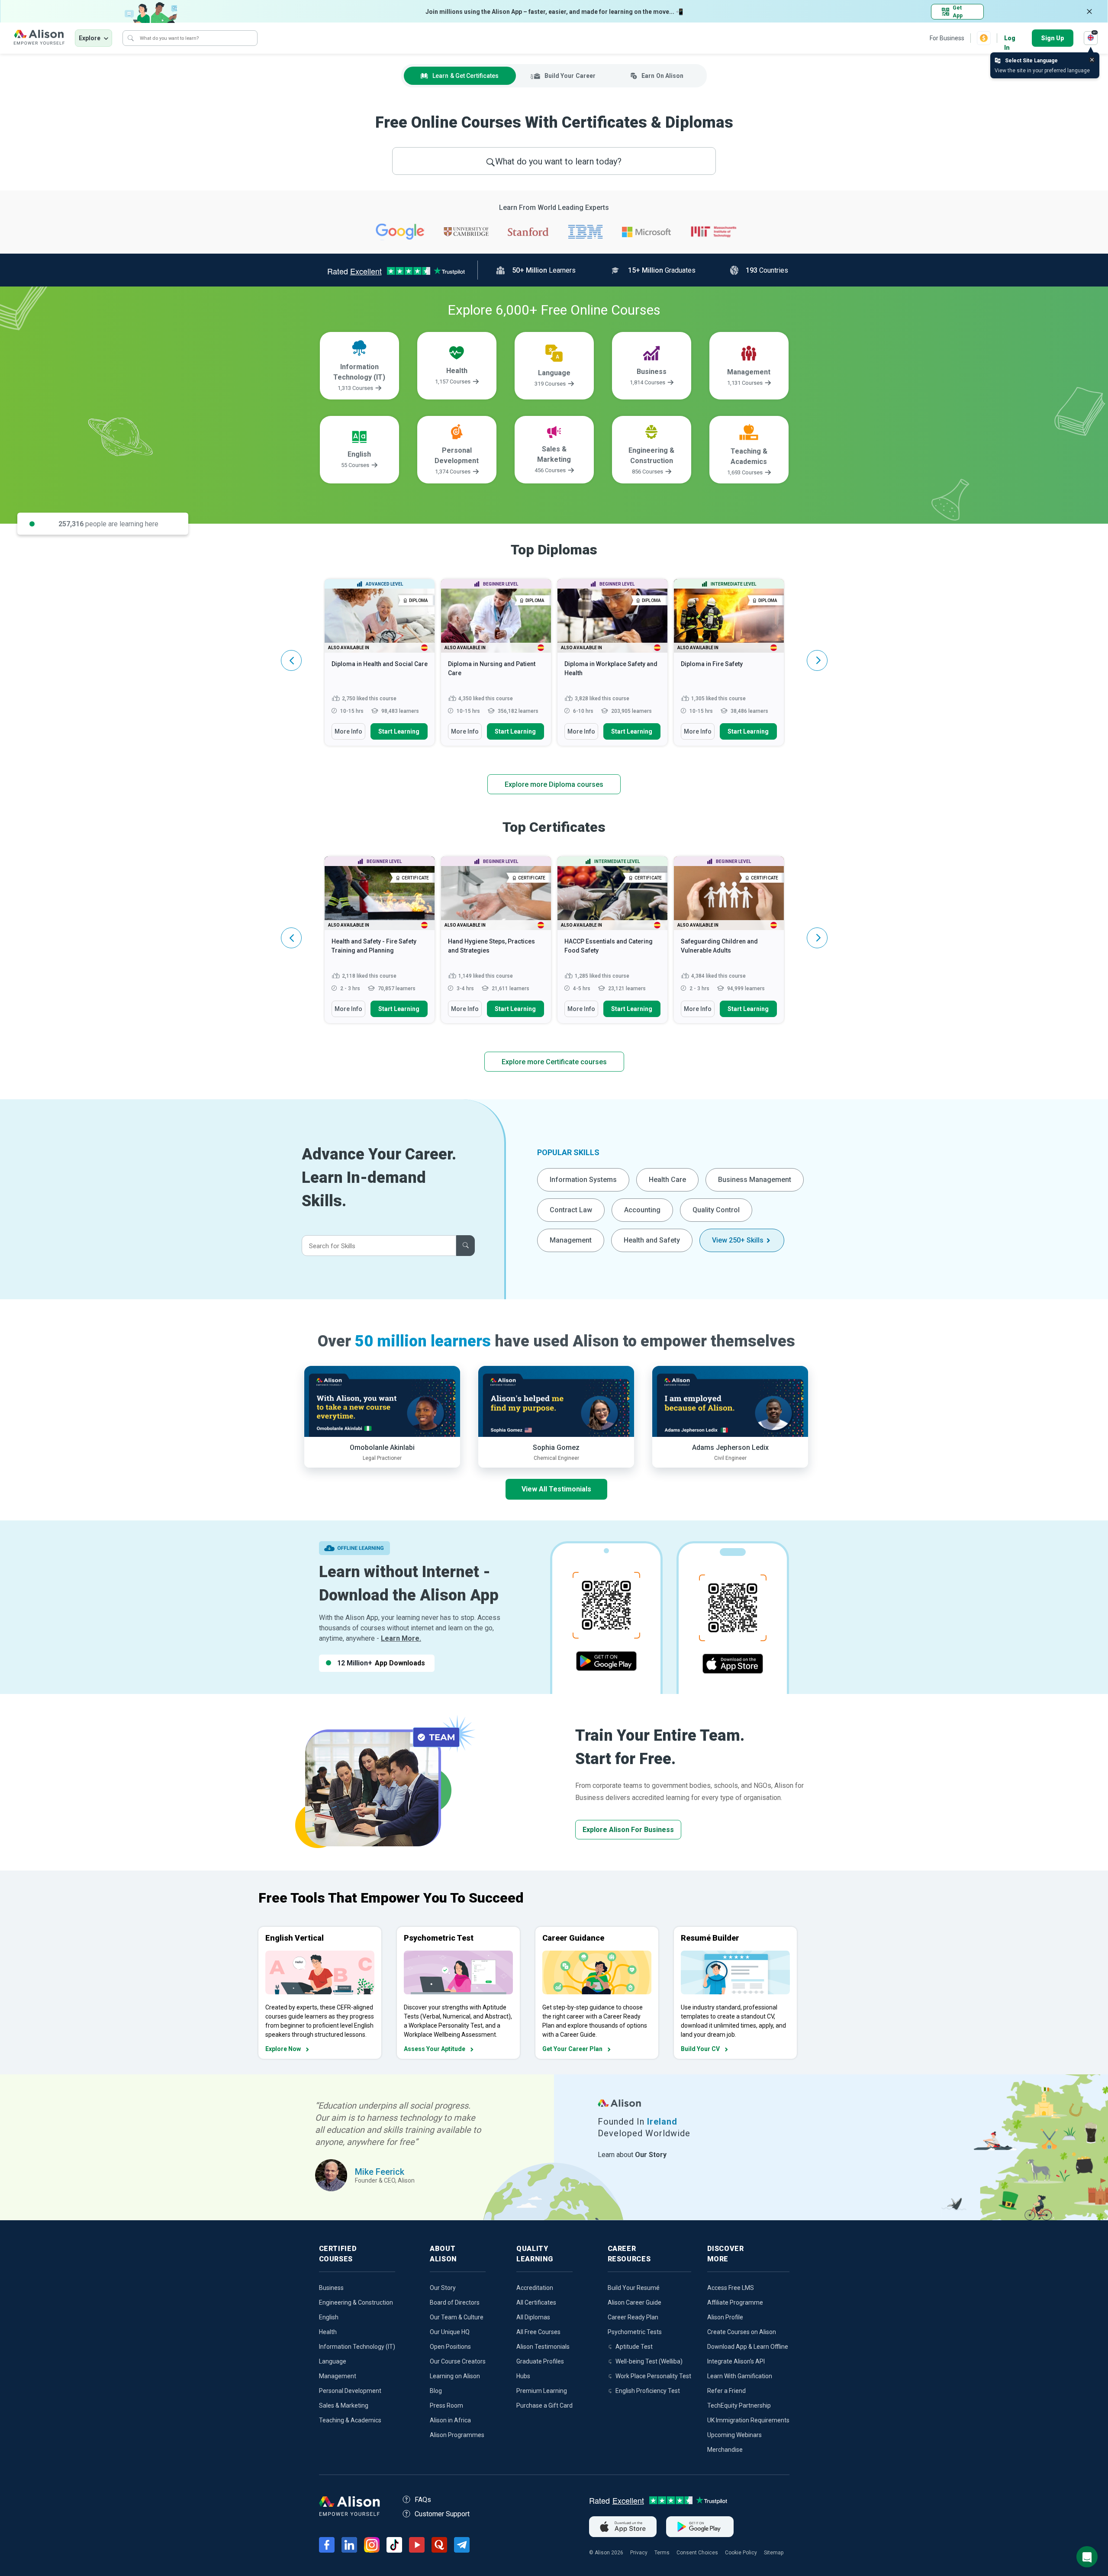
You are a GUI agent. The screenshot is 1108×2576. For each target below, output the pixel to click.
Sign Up (1053, 38)
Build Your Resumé (634, 2288)
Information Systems (583, 1180)
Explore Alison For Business (628, 1830)
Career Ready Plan (633, 2317)
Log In (1010, 39)
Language (333, 2361)
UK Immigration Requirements (748, 2420)
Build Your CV (700, 2049)
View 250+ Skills (738, 1240)
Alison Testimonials (543, 2347)
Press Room (446, 2405)
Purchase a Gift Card (544, 2405)
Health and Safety (652, 1240)
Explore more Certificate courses (554, 1062)
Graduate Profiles (540, 2361)
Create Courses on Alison (742, 2332)
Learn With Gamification (740, 2376)
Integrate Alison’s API (736, 2361)
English (329, 2317)
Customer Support (442, 2514)
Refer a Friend (726, 2391)
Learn (465, 76)
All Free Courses (538, 2332)
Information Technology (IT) (357, 2347)
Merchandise (725, 2450)
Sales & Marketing (344, 2405)
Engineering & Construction (356, 2302)
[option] (380, 667)
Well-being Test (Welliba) (649, 2361)
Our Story (443, 2288)
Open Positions (450, 2347)
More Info (348, 731)
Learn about (632, 2155)
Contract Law (571, 1210)
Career (570, 76)
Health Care (667, 1180)
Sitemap (774, 2553)
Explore (90, 38)
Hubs (523, 2376)
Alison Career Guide (635, 2302)
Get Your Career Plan (572, 2049)
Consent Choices (697, 2553)
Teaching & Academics (350, 2420)
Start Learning (399, 731)
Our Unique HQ (450, 2332)
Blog (436, 2391)
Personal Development (350, 2391)
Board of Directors (455, 2302)
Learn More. (401, 1638)
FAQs (423, 2500)
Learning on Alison (455, 2376)
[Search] (131, 38)
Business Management (755, 1180)
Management (571, 1240)
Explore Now (283, 2049)
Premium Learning (542, 2391)
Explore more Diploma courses (554, 784)
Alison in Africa (450, 2420)
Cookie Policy (741, 2553)
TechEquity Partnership (739, 2405)
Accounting (642, 1210)
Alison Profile (725, 2317)
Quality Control (716, 1210)
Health (328, 2332)
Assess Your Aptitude (435, 2049)
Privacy (639, 2553)
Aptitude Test (634, 2347)
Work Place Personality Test (653, 2376)
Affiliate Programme (735, 2302)
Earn (662, 76)
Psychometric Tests (635, 2332)
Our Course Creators (458, 2361)
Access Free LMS (731, 2288)
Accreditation (535, 2288)
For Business (947, 38)
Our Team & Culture (457, 2317)
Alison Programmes (457, 2435)
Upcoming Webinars (734, 2435)
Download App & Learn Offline (748, 2347)
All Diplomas (533, 2317)
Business (331, 2288)
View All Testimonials (556, 1489)
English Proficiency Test (648, 2391)
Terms (662, 2553)
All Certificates (536, 2302)
